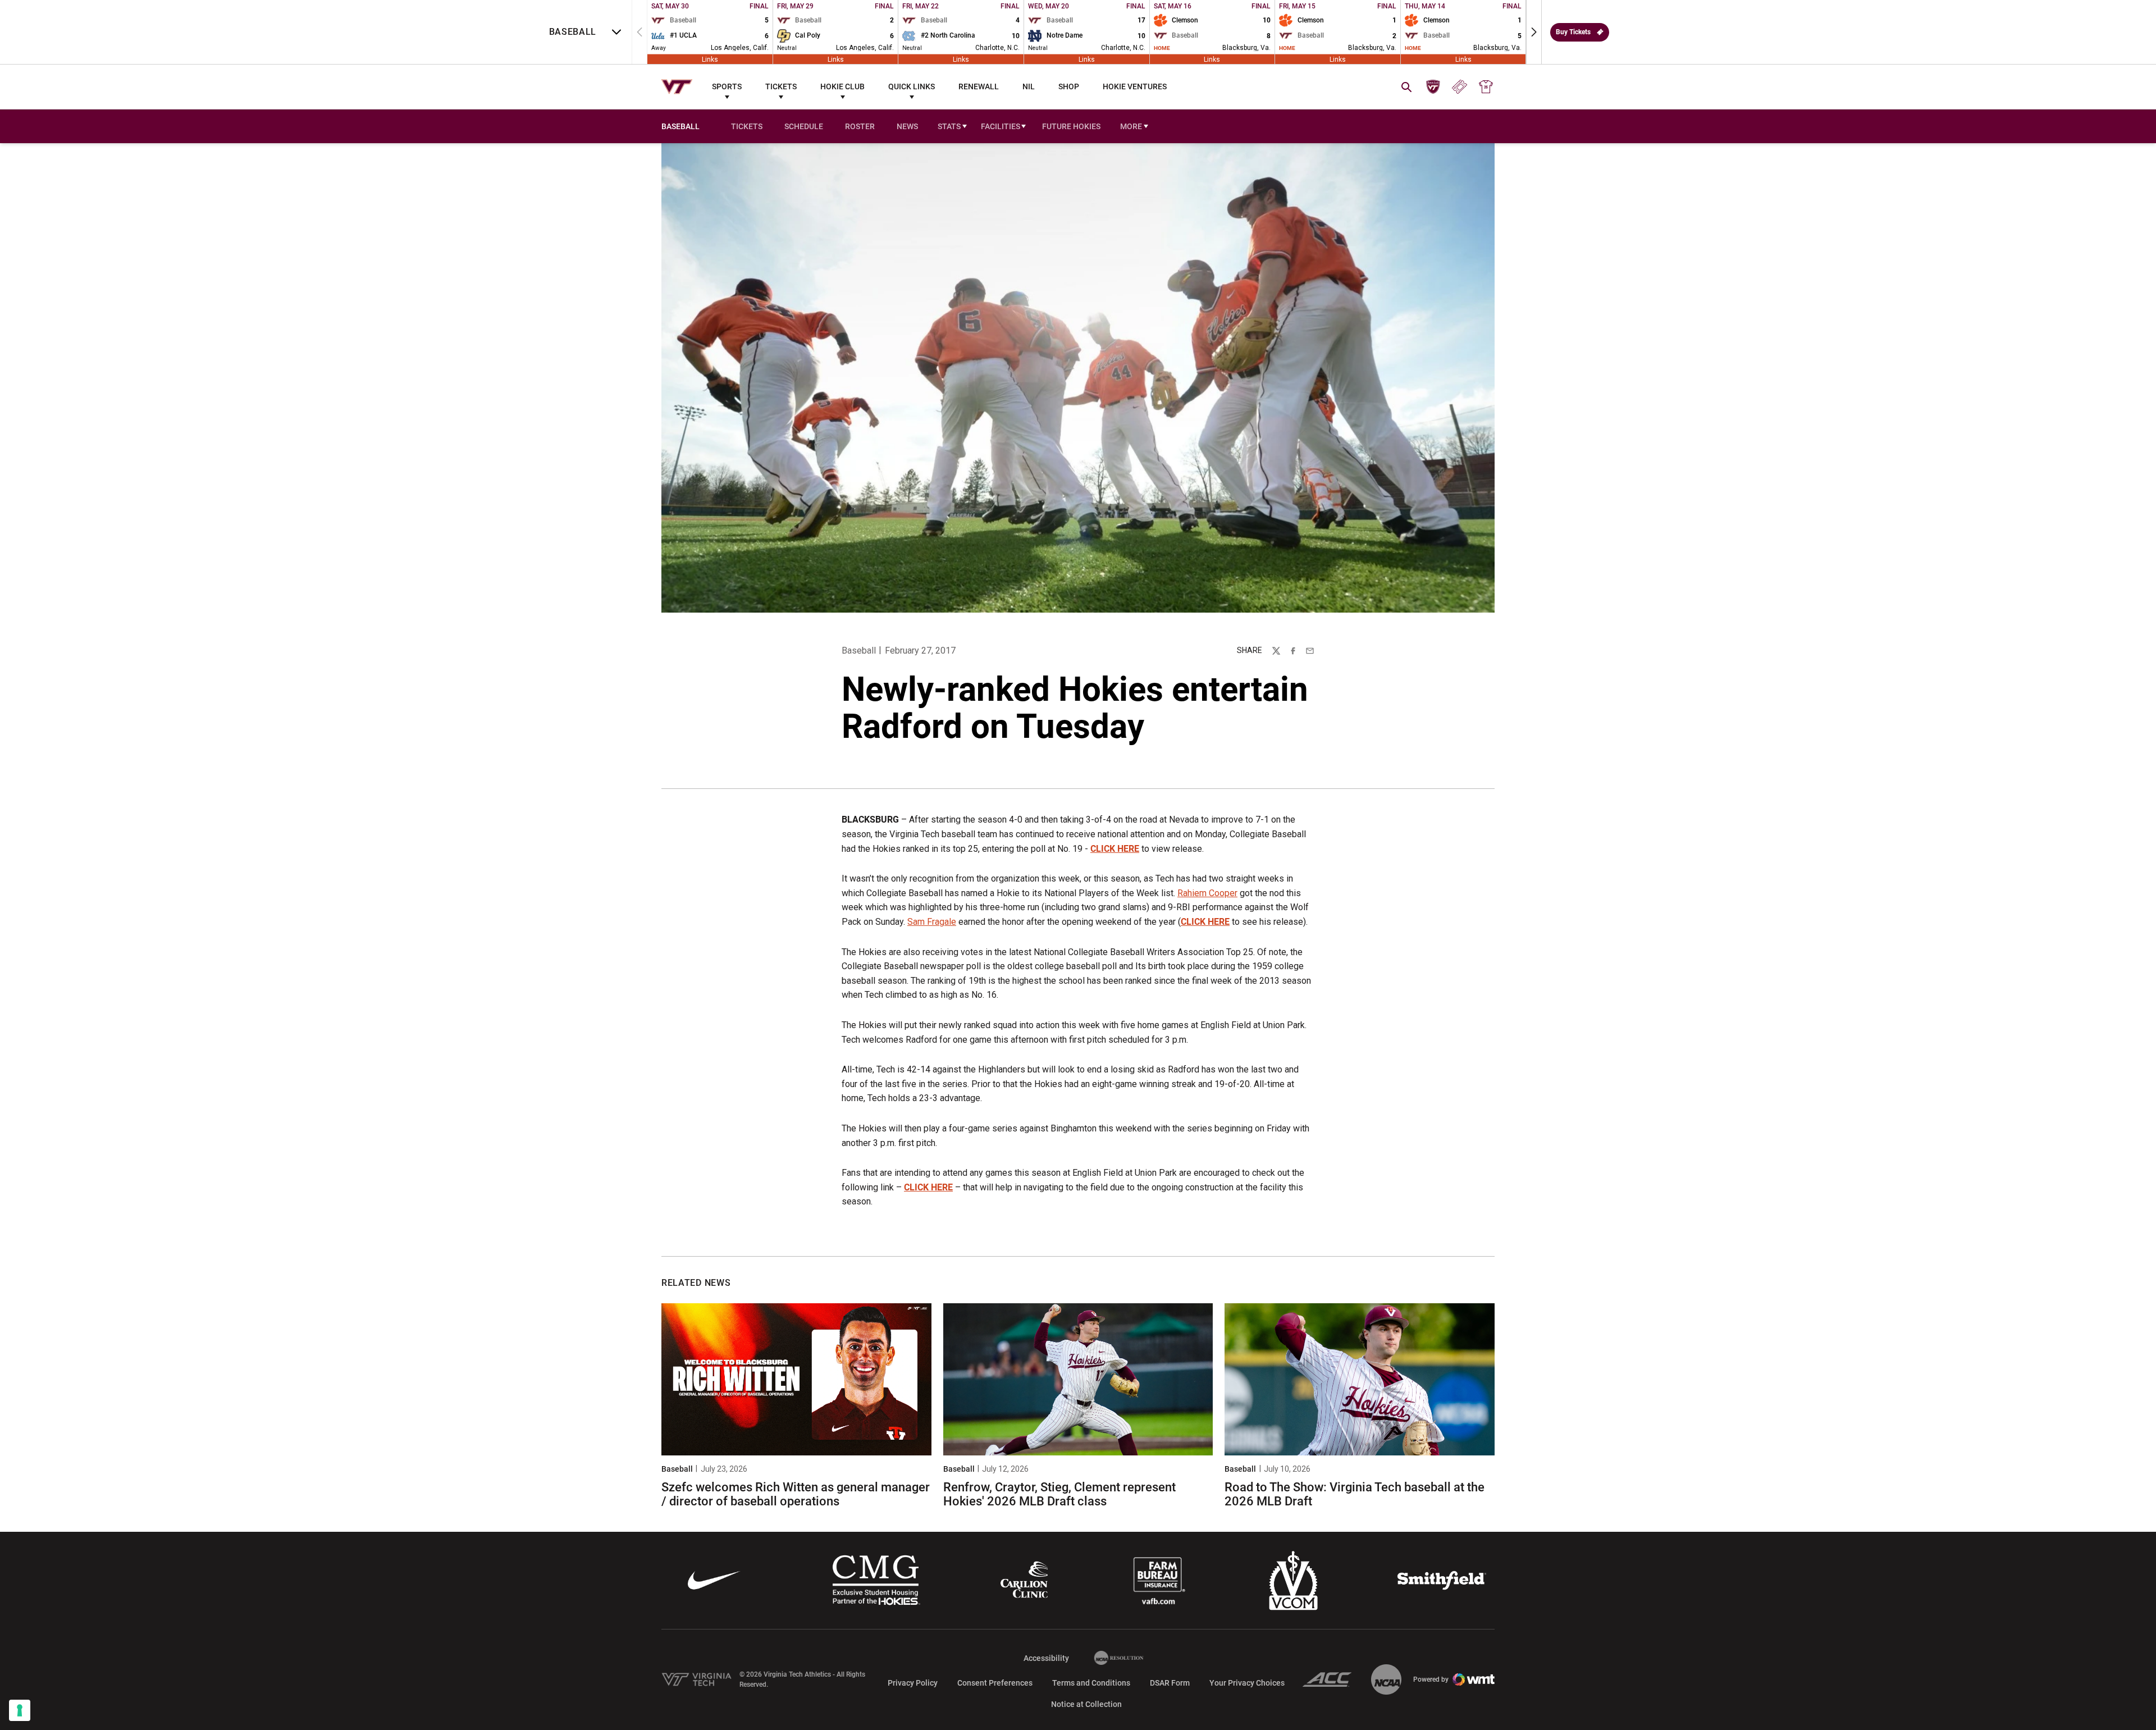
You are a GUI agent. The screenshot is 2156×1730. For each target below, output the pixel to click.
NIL (1029, 86)
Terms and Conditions (1091, 1683)
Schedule (804, 126)
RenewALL (979, 86)
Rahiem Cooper (1207, 893)
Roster (860, 126)
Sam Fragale (932, 922)
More (1131, 126)
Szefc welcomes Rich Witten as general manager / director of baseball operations (796, 1494)
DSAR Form (1170, 1683)
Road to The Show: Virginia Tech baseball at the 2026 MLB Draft (1355, 1494)
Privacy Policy (913, 1683)
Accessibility (1046, 1658)
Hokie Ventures (1135, 86)
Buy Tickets (1573, 32)
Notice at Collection (1086, 1704)
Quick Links (912, 86)
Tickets (781, 86)
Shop (1069, 86)
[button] (1534, 32)
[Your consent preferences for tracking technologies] (20, 1710)
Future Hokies (1071, 126)
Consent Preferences (995, 1683)
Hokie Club (842, 86)
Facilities (1001, 126)
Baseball (859, 651)
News (907, 126)
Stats (949, 126)
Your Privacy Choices (1247, 1683)
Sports (727, 86)
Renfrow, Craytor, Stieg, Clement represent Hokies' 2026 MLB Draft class (1059, 1494)
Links (710, 59)
